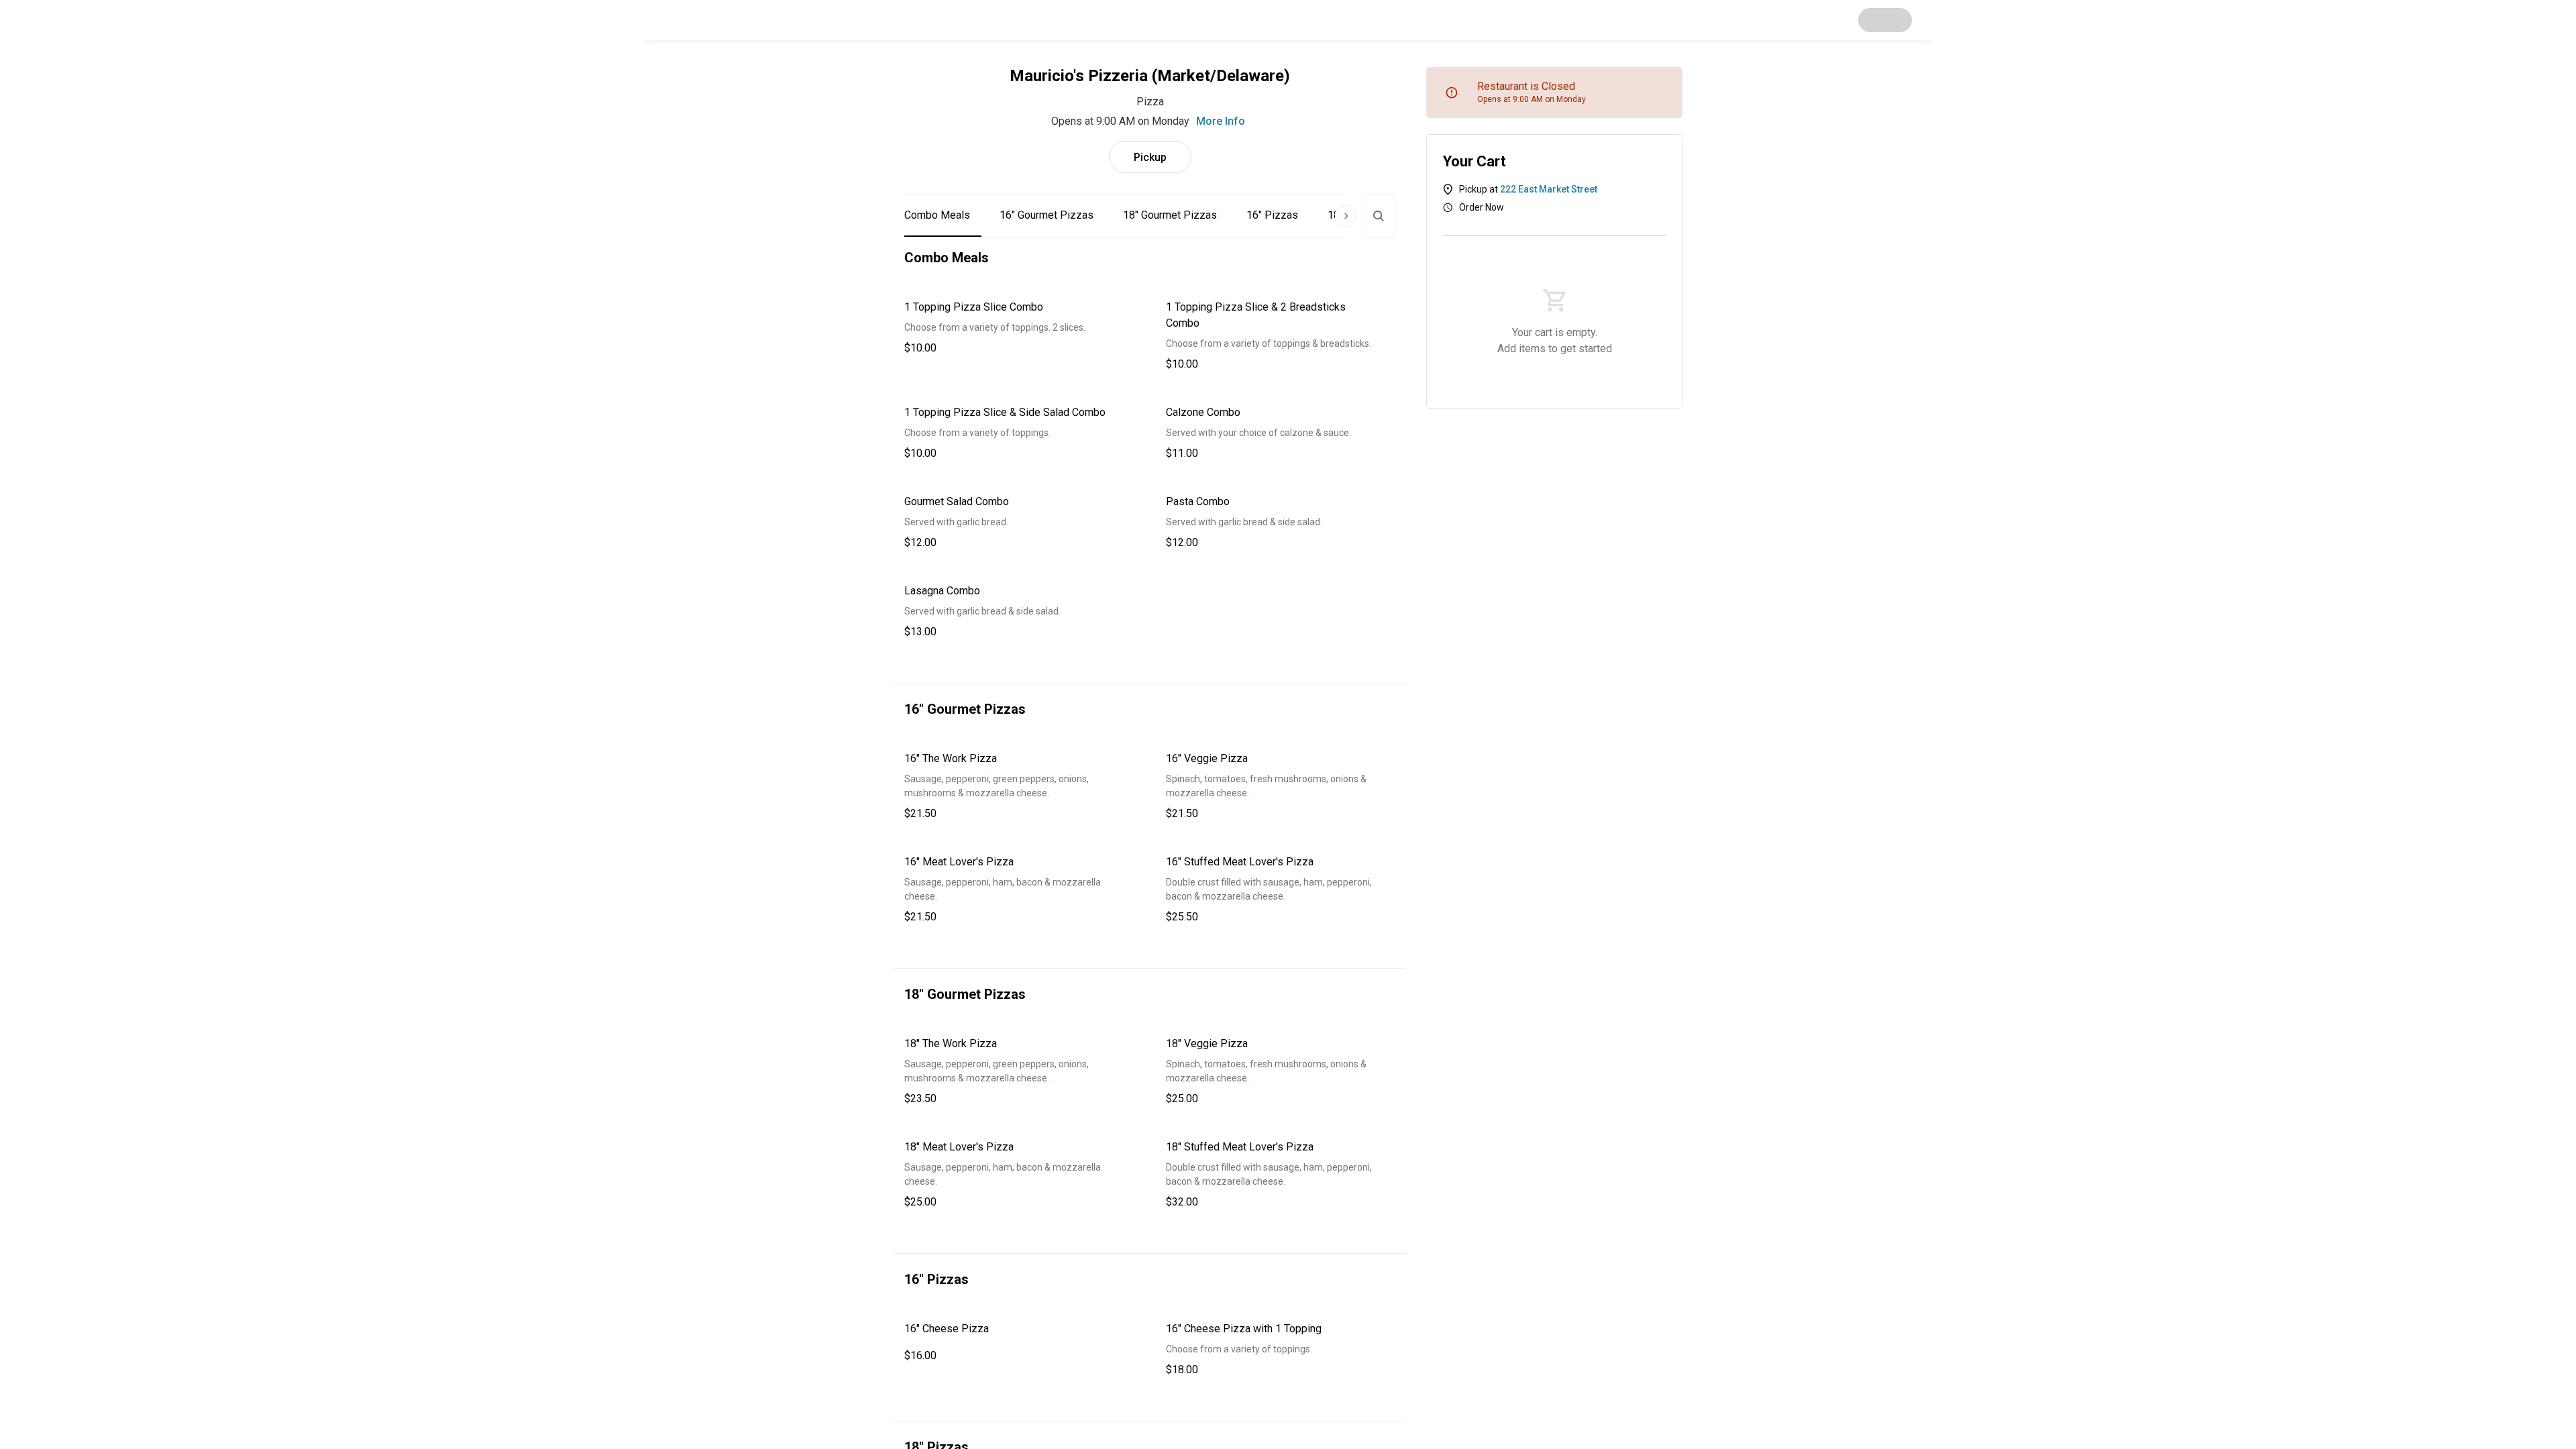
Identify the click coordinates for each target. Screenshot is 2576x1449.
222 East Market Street (1549, 189)
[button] (1019, 328)
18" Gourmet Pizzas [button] (1170, 215)
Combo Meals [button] (937, 215)
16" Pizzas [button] (1272, 215)
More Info (1221, 121)
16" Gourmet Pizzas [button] (1046, 215)
